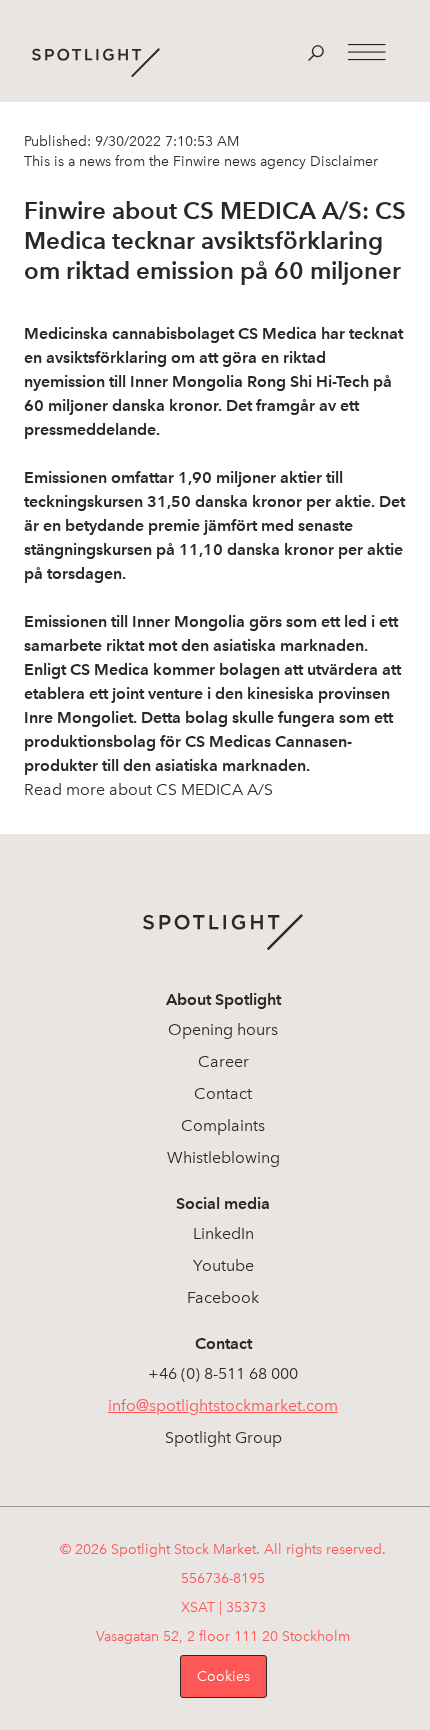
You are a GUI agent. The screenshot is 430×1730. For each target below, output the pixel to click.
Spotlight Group (223, 1437)
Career (223, 1061)
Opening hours (223, 1029)
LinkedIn (223, 1233)
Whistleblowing (223, 1157)
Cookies (223, 1676)
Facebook (223, 1297)
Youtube (223, 1265)
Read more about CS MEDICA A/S (148, 789)
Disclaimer (342, 161)
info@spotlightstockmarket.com (223, 1405)
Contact (223, 1093)
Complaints (223, 1125)
